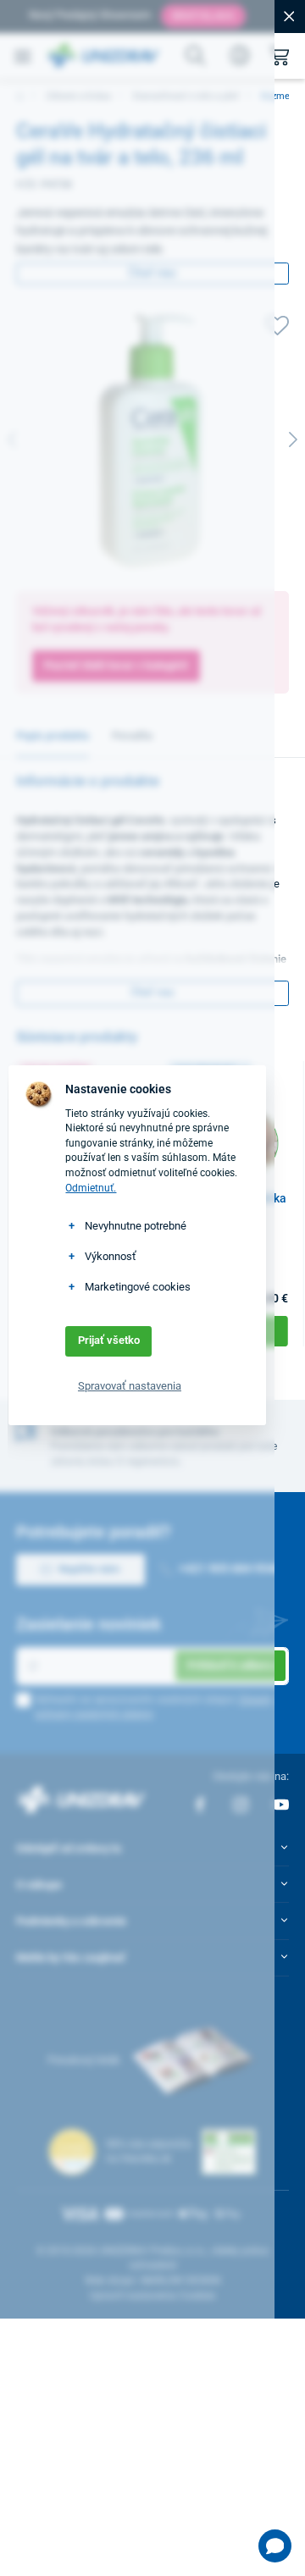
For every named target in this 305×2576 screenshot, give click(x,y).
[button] (275, 2546)
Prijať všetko (109, 1340)
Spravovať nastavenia (130, 1386)
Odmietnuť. (91, 1188)
